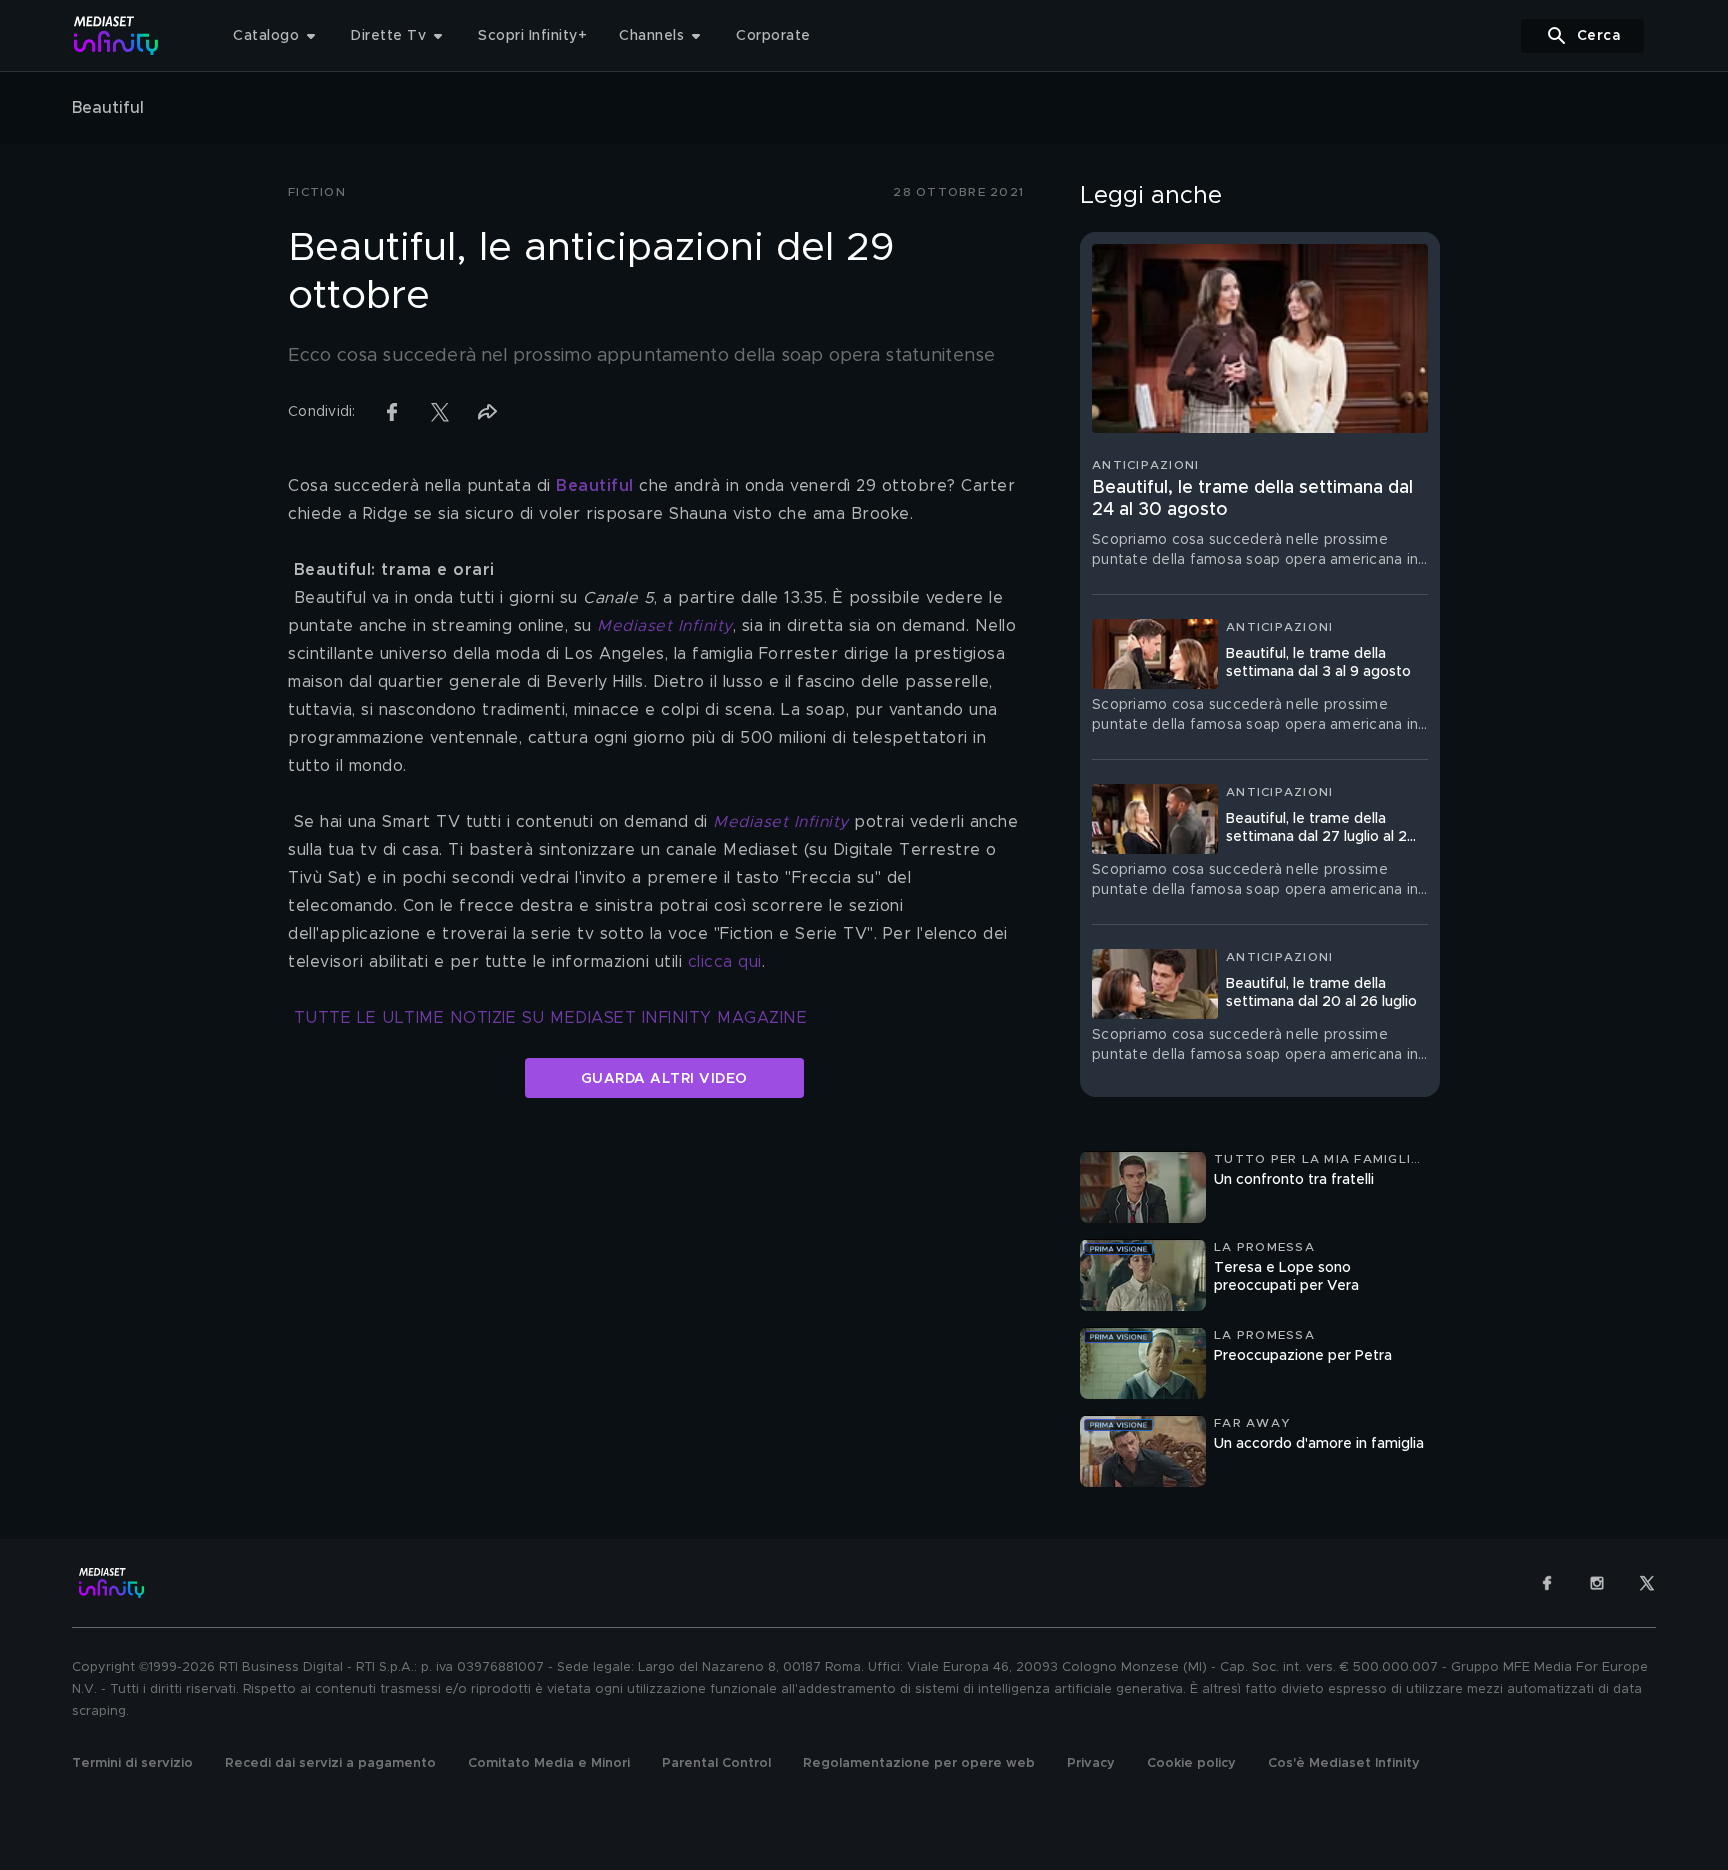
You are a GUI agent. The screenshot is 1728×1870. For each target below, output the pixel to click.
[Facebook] (1547, 1583)
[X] (1647, 1583)
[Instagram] (1597, 1583)
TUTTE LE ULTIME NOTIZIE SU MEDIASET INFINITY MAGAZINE (551, 1018)
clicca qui (725, 962)
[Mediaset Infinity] (116, 35)
